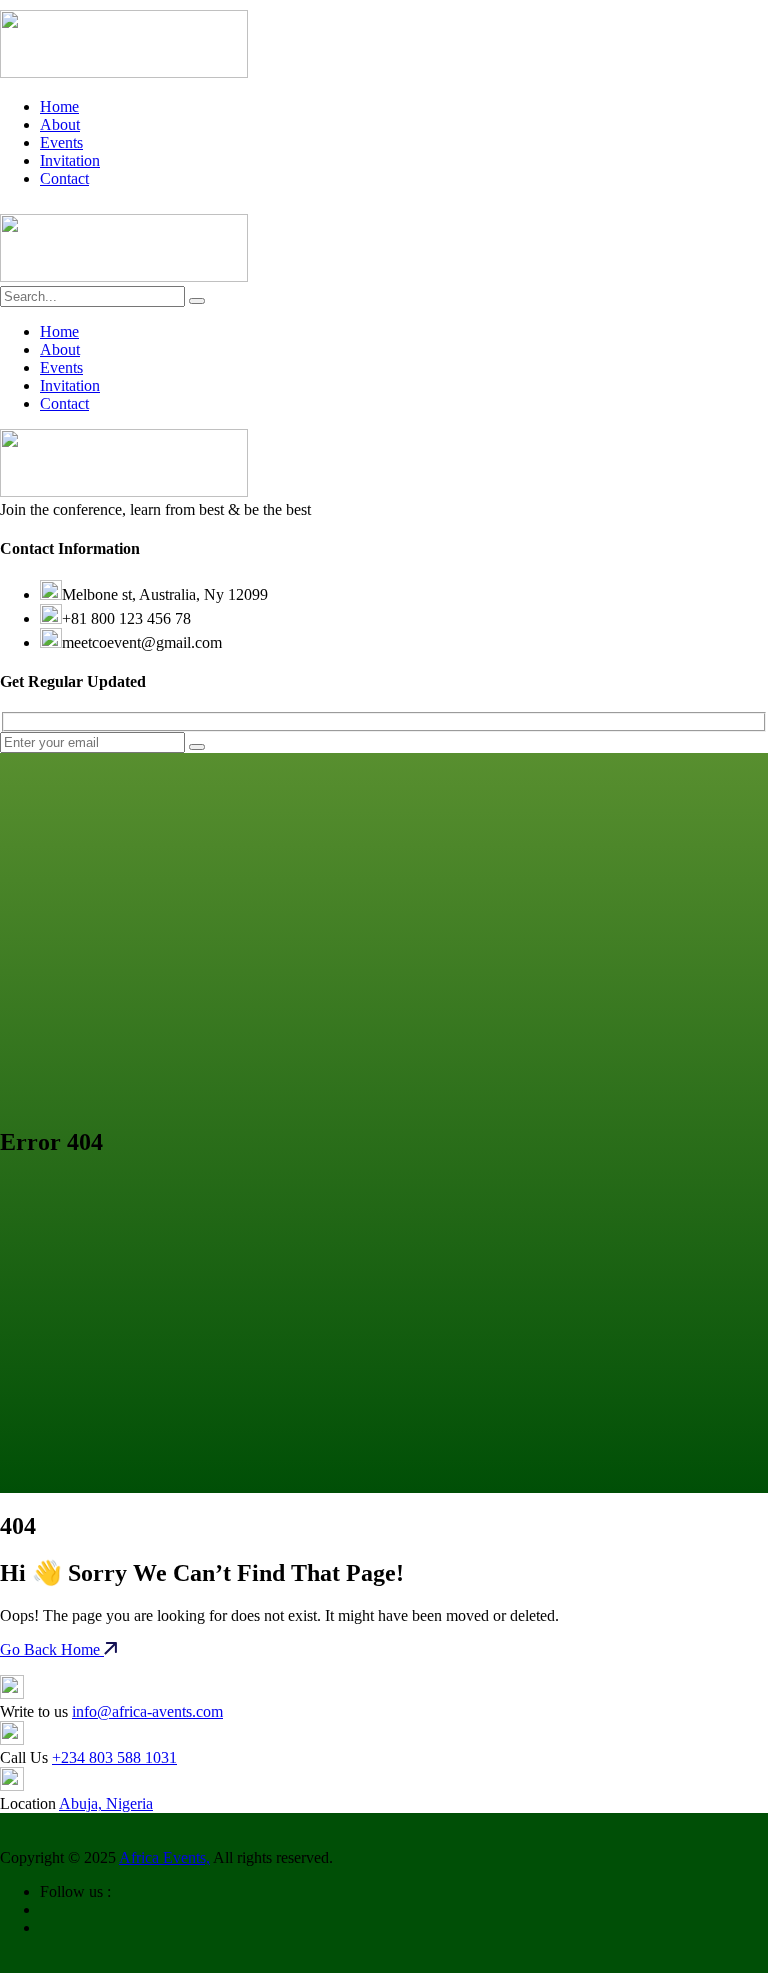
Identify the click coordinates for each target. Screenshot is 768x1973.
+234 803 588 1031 (114, 1757)
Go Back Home (52, 1649)
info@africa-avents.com (147, 1711)
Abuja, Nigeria (106, 1803)
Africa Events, (164, 1857)
